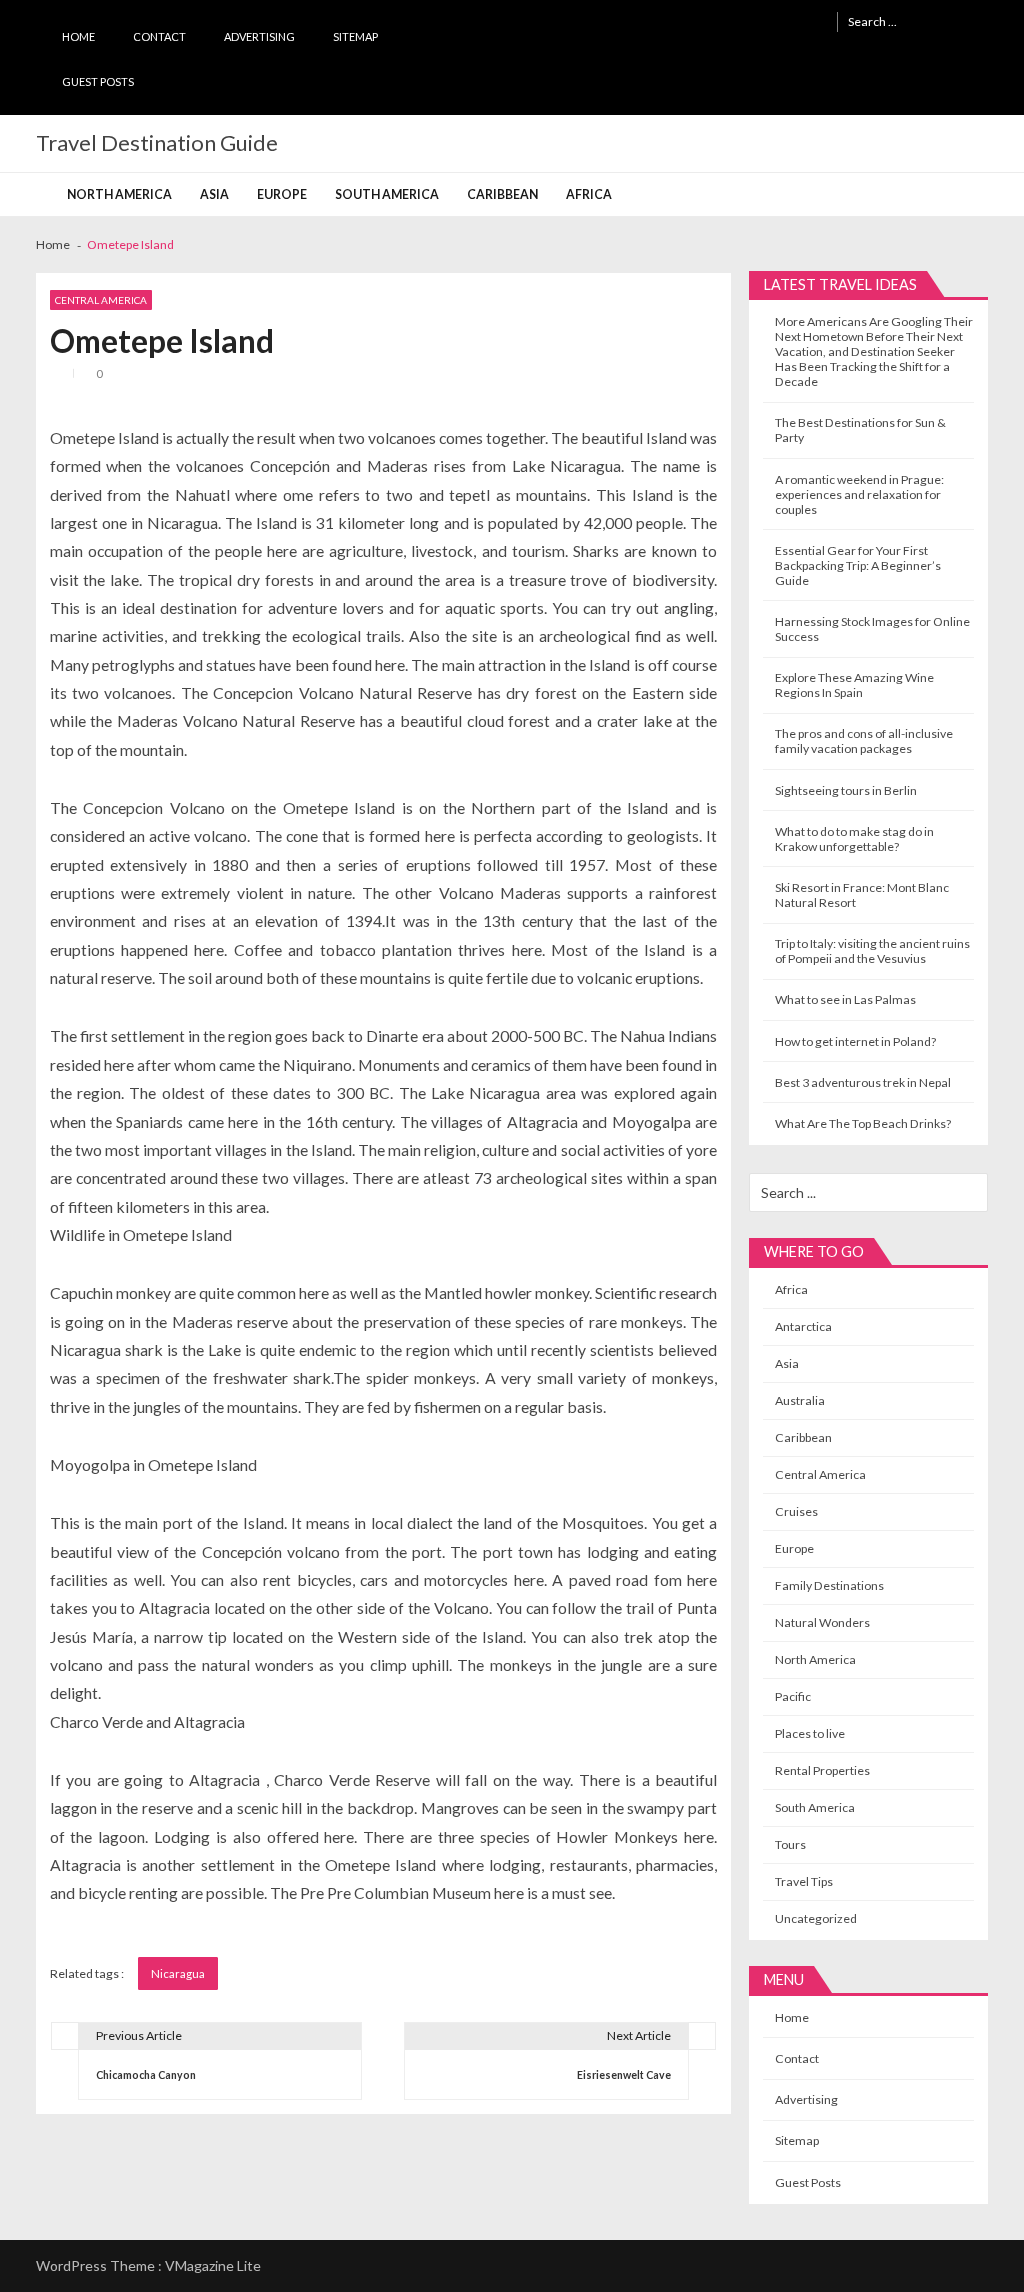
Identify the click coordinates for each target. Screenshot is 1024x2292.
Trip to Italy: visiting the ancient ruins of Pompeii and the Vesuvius (872, 951)
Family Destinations (829, 1585)
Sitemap (355, 36)
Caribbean (502, 194)
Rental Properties (822, 1770)
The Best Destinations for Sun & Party (860, 430)
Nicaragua (178, 1973)
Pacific (793, 1696)
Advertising (259, 36)
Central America (101, 300)
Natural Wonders (822, 1622)
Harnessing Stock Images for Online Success (872, 629)
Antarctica (803, 1326)
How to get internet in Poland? (855, 1041)
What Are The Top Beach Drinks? (863, 1123)
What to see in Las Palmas (845, 999)
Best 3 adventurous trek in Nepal (863, 1082)
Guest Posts (98, 81)
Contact (159, 36)
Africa (589, 194)
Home (78, 36)
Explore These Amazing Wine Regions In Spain (854, 685)
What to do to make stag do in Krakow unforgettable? (854, 839)
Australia (800, 1400)
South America (387, 194)
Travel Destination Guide (157, 143)
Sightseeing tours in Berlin (846, 790)
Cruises (796, 1511)
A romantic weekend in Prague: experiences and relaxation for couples (859, 494)
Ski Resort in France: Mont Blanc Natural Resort (862, 895)
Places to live (810, 1733)
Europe (282, 194)
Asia (214, 194)
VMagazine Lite (213, 2265)
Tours (790, 1844)
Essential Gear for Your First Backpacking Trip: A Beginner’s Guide (858, 565)
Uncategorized (816, 1918)
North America (119, 194)
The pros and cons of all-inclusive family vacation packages (864, 741)
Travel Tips (804, 1881)
